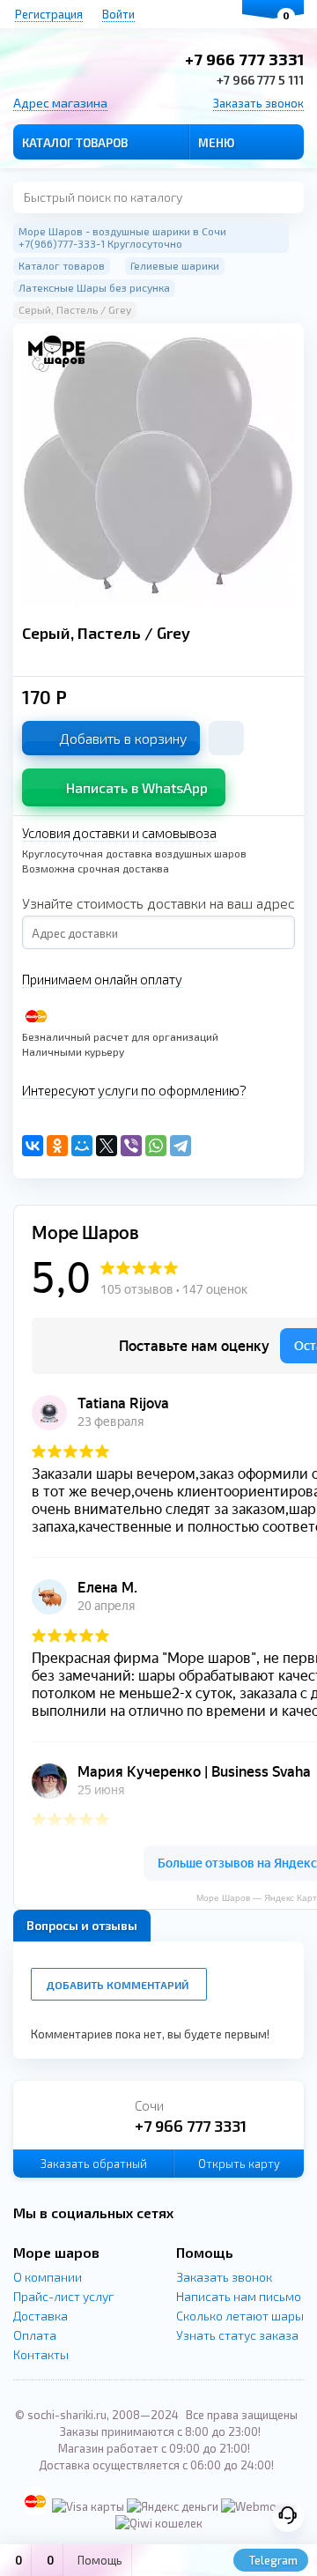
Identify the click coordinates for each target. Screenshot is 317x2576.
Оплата (35, 2335)
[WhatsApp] (156, 1146)
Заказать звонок (258, 103)
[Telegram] (181, 1146)
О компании (48, 2277)
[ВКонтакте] (33, 1146)
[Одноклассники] (57, 1146)
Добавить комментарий (117, 1985)
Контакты (41, 2354)
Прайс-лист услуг (63, 2296)
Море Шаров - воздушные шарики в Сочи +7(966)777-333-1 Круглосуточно (122, 237)
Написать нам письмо (239, 2296)
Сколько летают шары (240, 2316)
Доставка (41, 2316)
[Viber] (131, 1146)
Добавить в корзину (123, 738)
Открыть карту (239, 2164)
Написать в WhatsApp (137, 787)
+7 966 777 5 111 (260, 80)
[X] (107, 1146)
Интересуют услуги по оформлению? (134, 1090)
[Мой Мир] (82, 1146)
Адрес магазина (60, 103)
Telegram (272, 2560)
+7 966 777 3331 (244, 59)
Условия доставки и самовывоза (119, 833)
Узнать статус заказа (237, 2335)
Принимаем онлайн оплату (102, 979)
